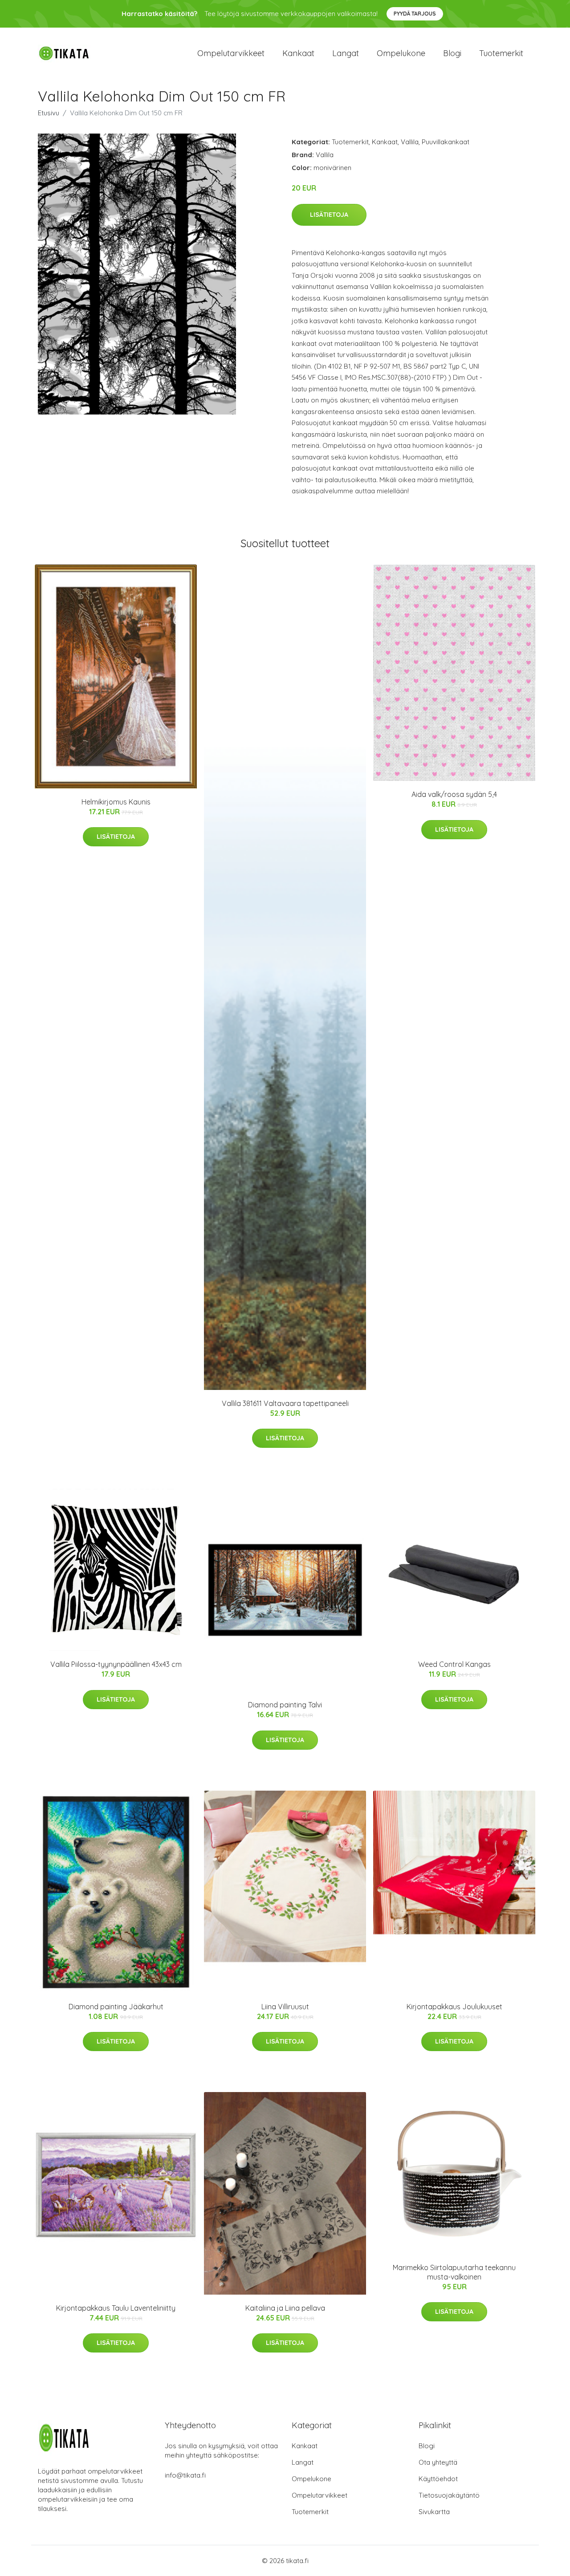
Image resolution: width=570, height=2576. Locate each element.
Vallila (410, 142)
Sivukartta (434, 2512)
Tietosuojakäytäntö (449, 2495)
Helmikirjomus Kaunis (116, 802)
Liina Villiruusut (285, 2007)
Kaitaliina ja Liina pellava (285, 2308)
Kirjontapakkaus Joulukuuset (454, 2007)
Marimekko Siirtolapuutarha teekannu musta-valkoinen (454, 2272)
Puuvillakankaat (446, 142)
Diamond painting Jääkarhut (116, 2007)
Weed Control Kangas (454, 1664)
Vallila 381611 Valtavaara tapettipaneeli (285, 1403)
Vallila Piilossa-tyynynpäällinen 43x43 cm (116, 1664)
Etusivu (49, 113)
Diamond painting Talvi (285, 1705)
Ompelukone (401, 53)
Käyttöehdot (438, 2479)
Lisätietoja (329, 215)
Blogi (452, 53)
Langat (346, 53)
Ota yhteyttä (438, 2462)
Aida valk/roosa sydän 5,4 (454, 794)
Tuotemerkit (501, 53)
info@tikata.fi (185, 2475)
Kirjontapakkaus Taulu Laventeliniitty (116, 2308)
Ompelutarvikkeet (231, 53)
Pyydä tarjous (415, 14)
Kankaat (298, 53)
